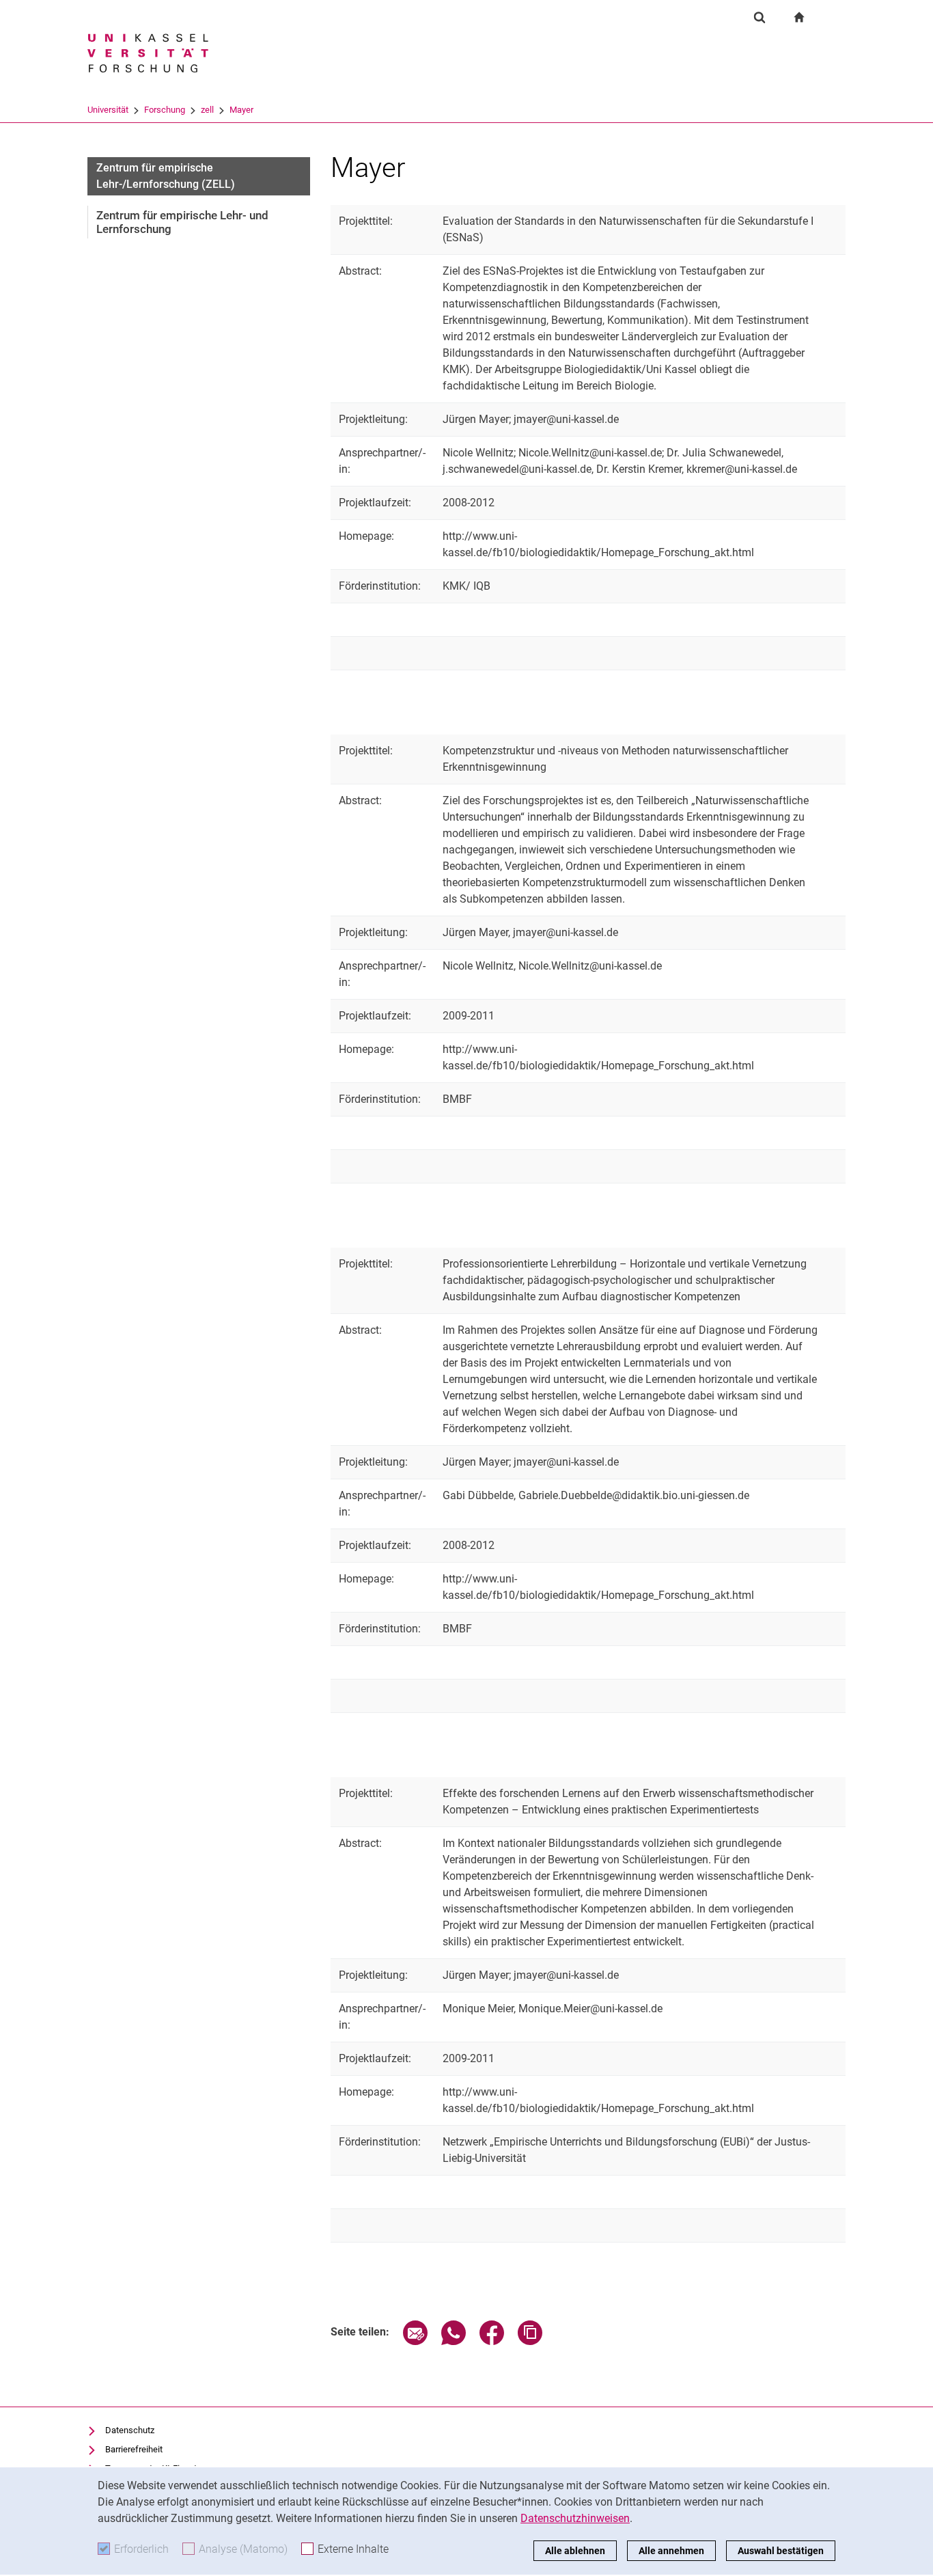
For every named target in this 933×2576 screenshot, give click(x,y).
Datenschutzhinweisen (575, 2518)
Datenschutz (130, 2430)
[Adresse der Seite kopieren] (530, 2341)
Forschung (165, 110)
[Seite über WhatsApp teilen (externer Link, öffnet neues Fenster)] (454, 2341)
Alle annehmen (671, 2551)
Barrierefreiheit (134, 2449)
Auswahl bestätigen (781, 2551)
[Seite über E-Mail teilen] (415, 2341)
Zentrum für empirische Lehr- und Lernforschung (182, 222)
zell (207, 110)
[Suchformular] (760, 17)
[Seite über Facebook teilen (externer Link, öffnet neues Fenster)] (492, 2341)
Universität (108, 110)
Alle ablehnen (575, 2551)
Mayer (241, 110)
